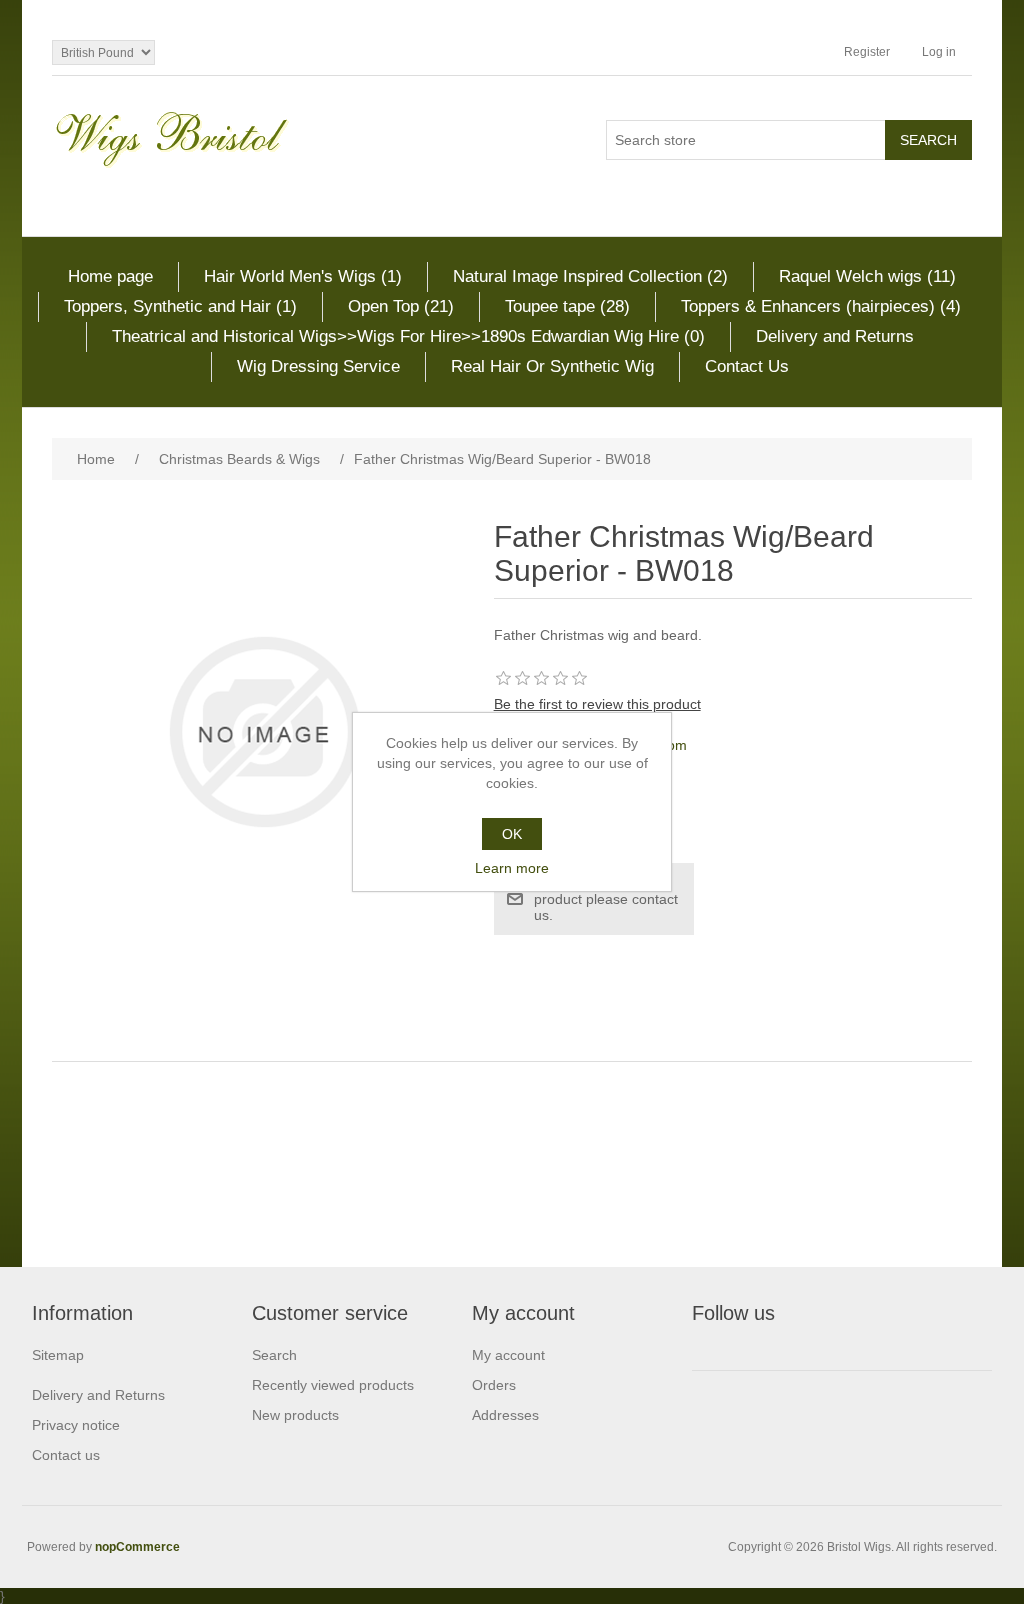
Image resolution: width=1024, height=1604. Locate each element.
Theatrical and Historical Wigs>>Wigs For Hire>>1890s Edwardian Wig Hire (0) (408, 336)
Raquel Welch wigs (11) (867, 276)
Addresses (505, 1415)
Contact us (66, 1455)
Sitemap (58, 1355)
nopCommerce (137, 1547)
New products (295, 1415)
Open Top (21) (401, 306)
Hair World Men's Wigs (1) (303, 276)
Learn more (512, 868)
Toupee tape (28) (567, 306)
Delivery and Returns (835, 336)
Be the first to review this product (597, 704)
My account (508, 1355)
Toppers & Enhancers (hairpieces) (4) (821, 306)
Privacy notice (76, 1425)
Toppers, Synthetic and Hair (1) (180, 306)
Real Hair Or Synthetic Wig (552, 366)
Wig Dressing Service (318, 366)
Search (274, 1355)
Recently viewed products (333, 1385)
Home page (110, 276)
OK (512, 834)
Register (867, 52)
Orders (494, 1385)
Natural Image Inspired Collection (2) (590, 276)
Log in (939, 52)
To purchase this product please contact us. (606, 899)
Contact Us (747, 366)
